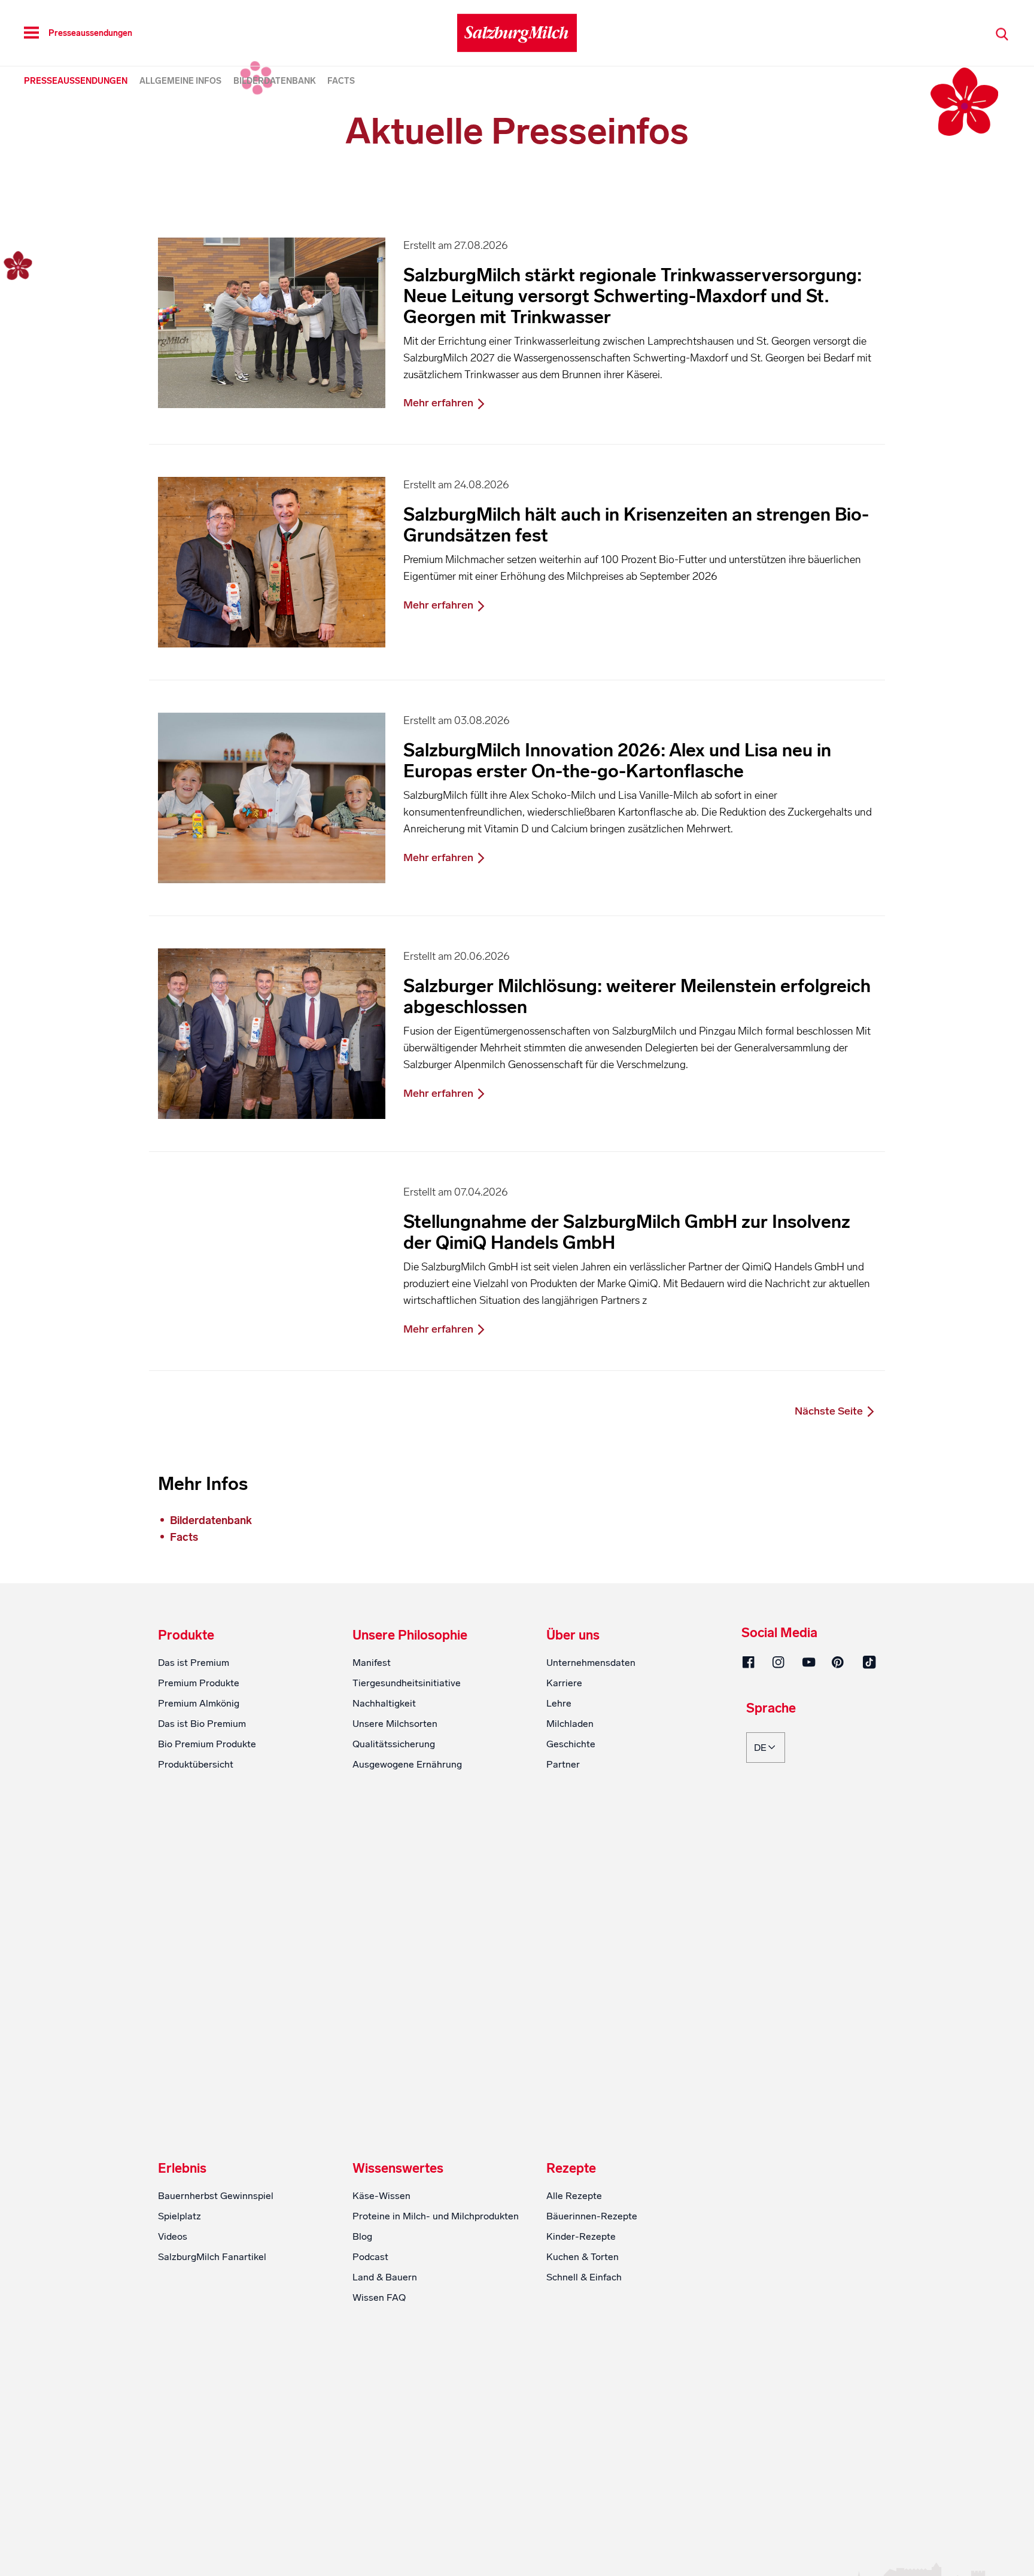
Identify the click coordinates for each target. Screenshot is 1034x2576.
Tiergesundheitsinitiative (407, 1683)
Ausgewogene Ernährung (407, 1764)
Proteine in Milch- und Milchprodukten (436, 2216)
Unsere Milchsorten (395, 1724)
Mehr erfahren (440, 403)
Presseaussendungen (76, 81)
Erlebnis (182, 2169)
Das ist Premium (194, 1663)
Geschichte (571, 1744)
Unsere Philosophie (410, 1635)
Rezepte (571, 2169)
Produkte (186, 1635)
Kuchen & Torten (583, 2257)
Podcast (370, 2257)
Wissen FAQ (379, 2297)
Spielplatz (180, 2216)
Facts (341, 81)
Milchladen (570, 1724)
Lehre (559, 1703)
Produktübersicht (196, 1764)
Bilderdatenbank (275, 81)
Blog (362, 2236)
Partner (563, 1764)
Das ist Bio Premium (202, 1724)
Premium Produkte (199, 1683)
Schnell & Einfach (584, 2277)
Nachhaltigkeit (384, 1703)
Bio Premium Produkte (207, 1744)
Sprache (771, 1709)
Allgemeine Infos (180, 81)
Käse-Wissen (381, 2196)
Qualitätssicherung (394, 1744)
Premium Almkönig (199, 1703)
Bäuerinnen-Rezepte (592, 2216)
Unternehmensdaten (591, 1663)
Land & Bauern (385, 2277)
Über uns (573, 1635)
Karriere (564, 1683)
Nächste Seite (830, 1411)
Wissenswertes (398, 2169)
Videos (173, 2236)
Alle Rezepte (574, 2196)
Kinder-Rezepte (581, 2236)
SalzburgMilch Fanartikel (212, 2257)
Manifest (372, 1663)
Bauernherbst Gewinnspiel (216, 2196)
